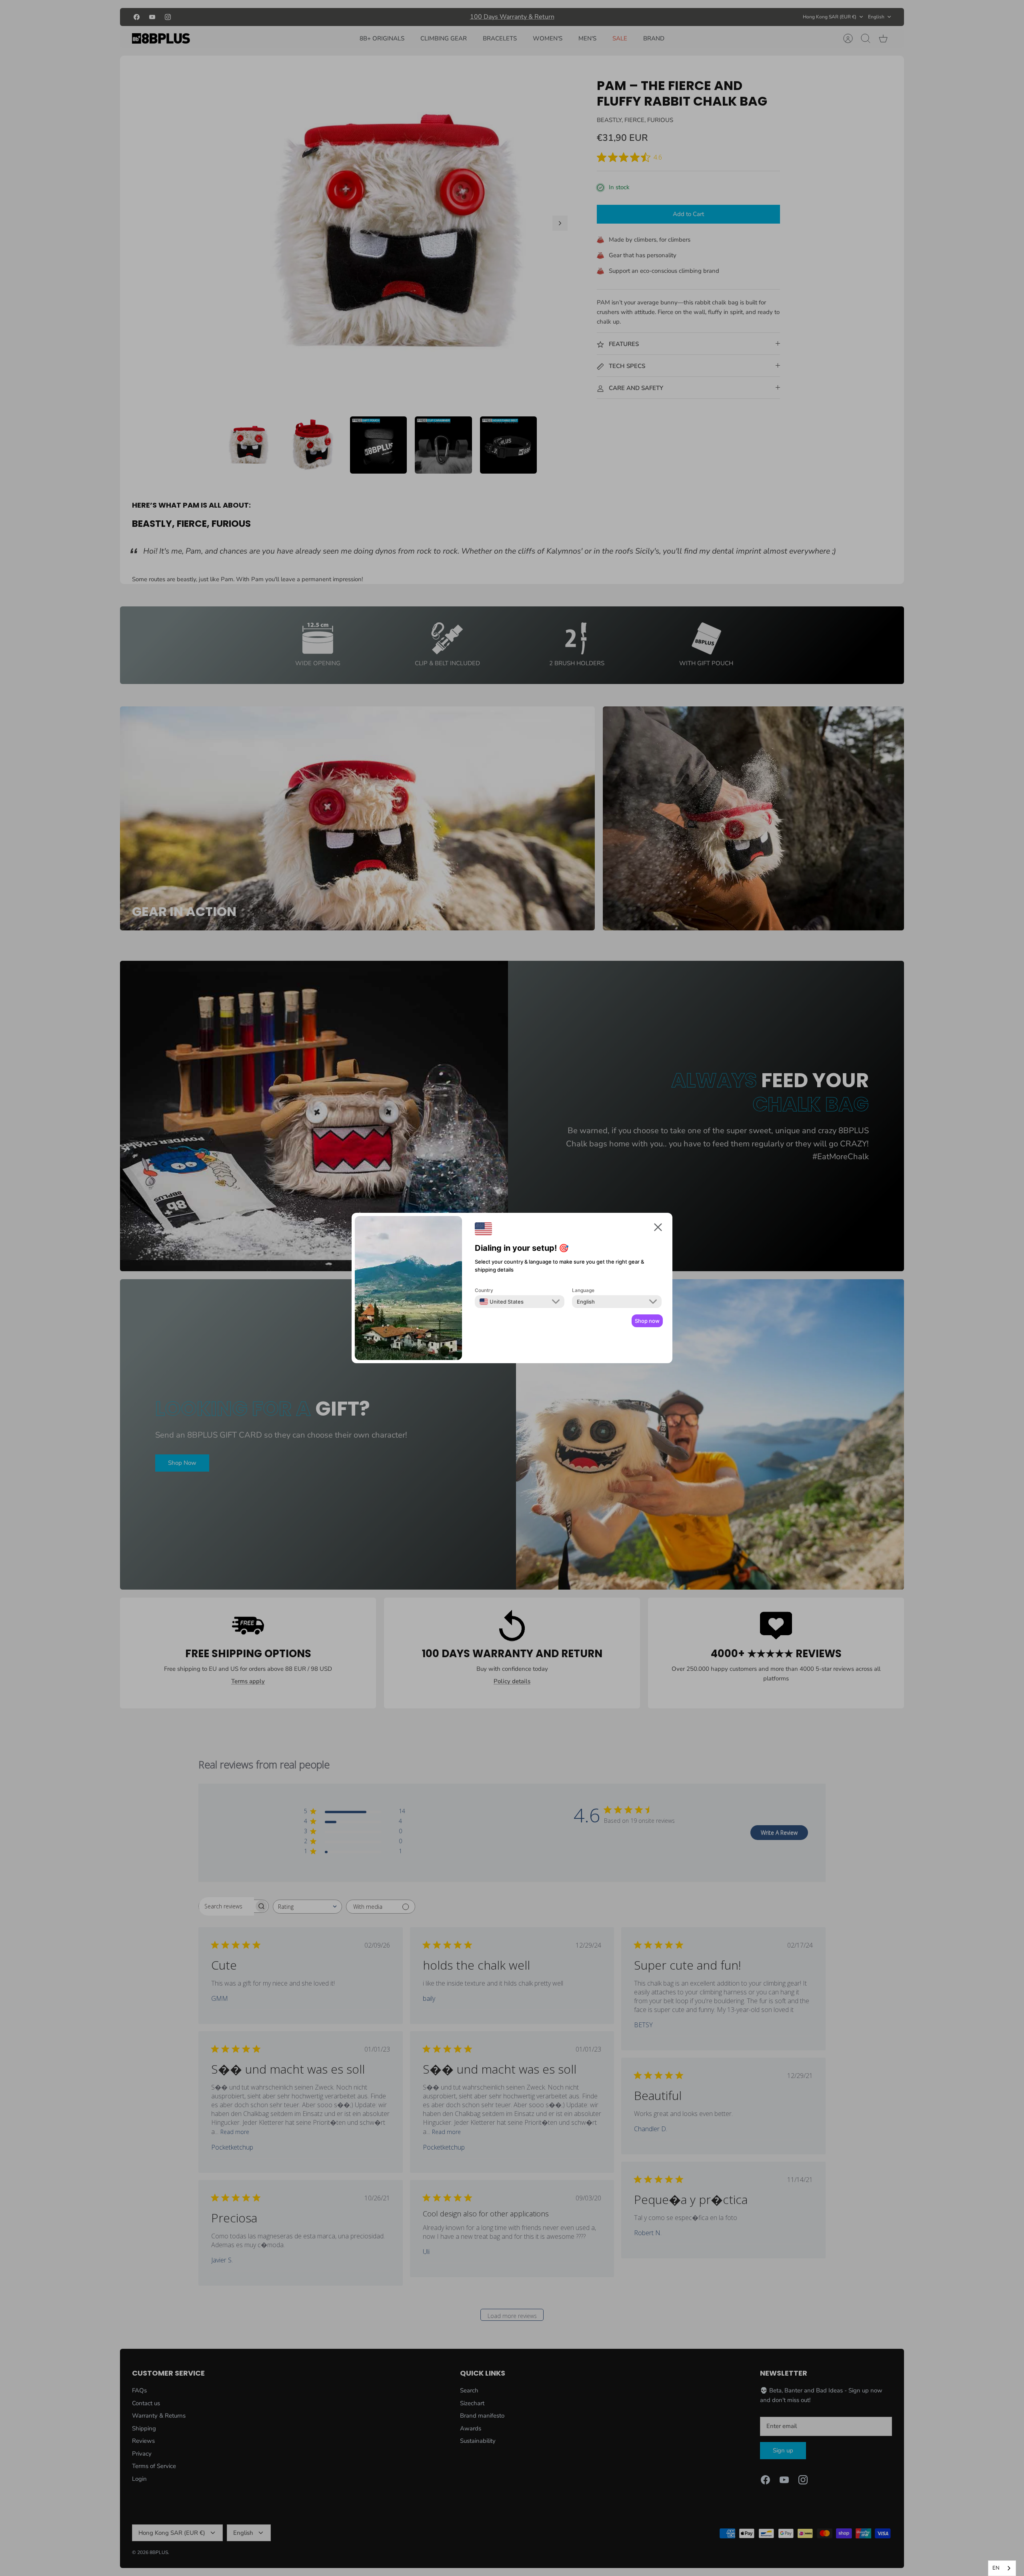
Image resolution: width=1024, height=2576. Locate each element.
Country (484, 1290)
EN (996, 2568)
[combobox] (1002, 2568)
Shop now (647, 1321)
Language (583, 1290)
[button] (658, 1229)
